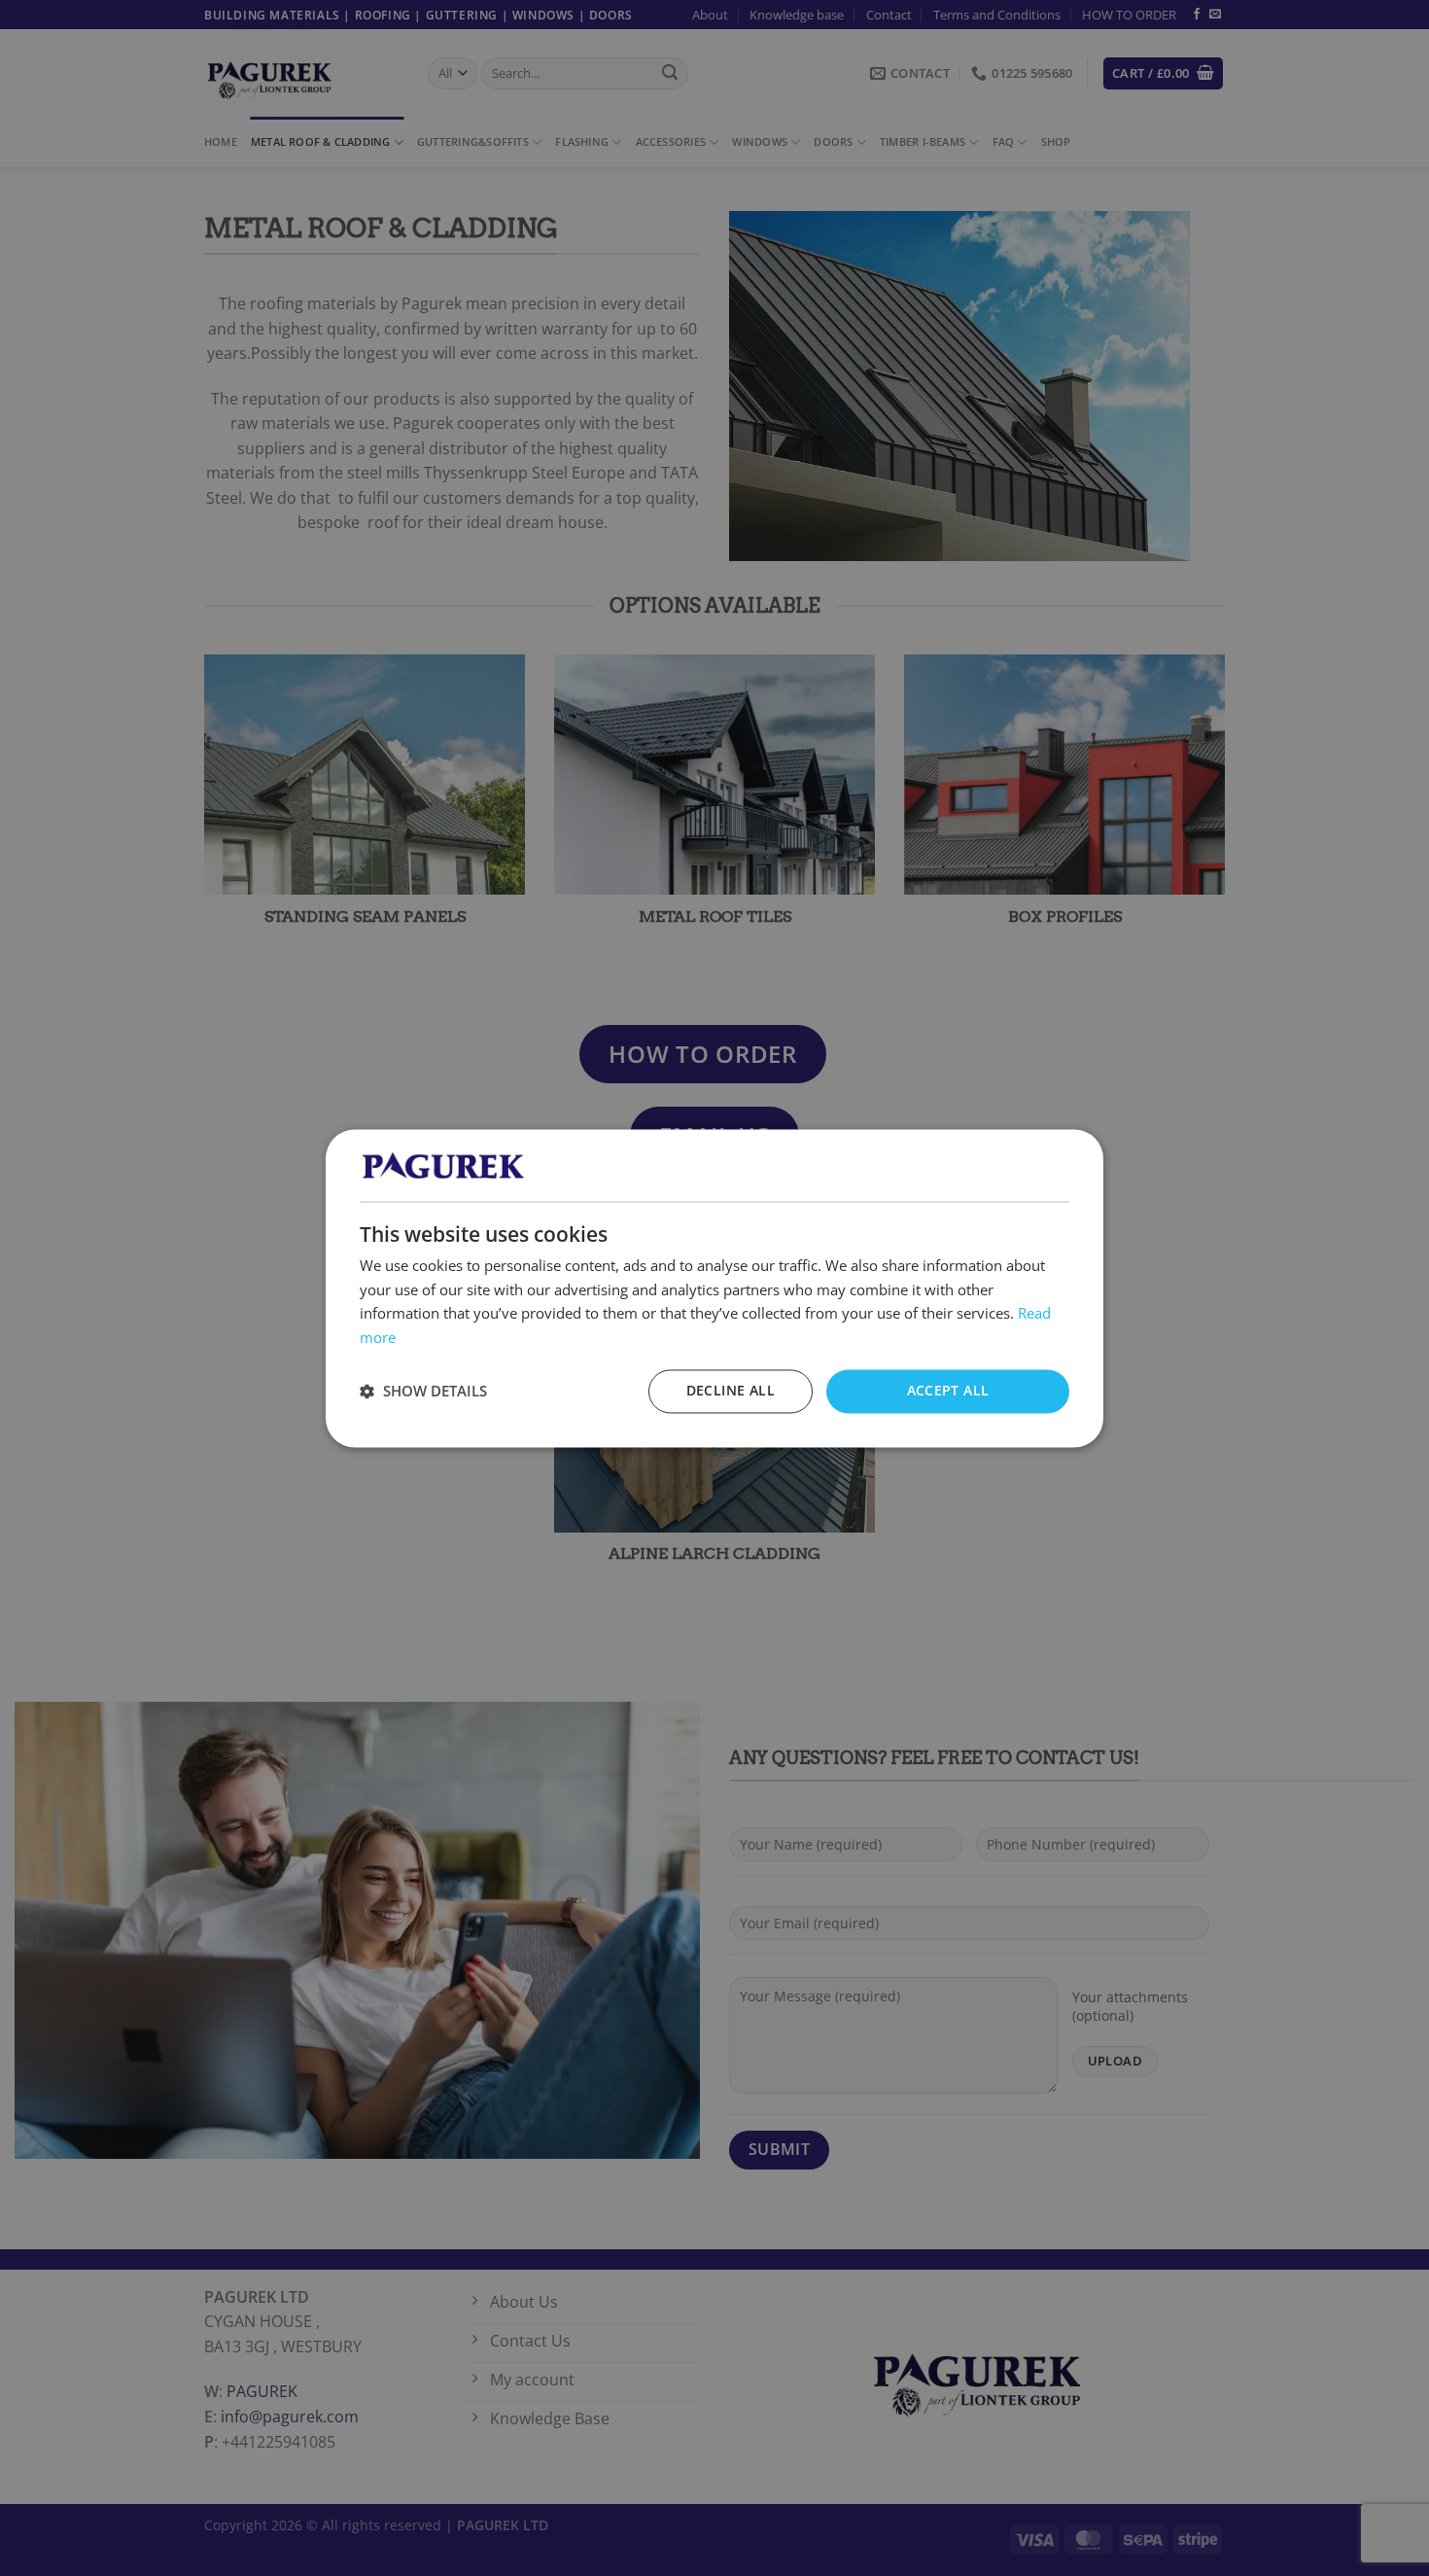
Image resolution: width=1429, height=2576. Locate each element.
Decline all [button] (731, 1390)
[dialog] (714, 1288)
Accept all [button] (948, 1390)
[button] (423, 1392)
